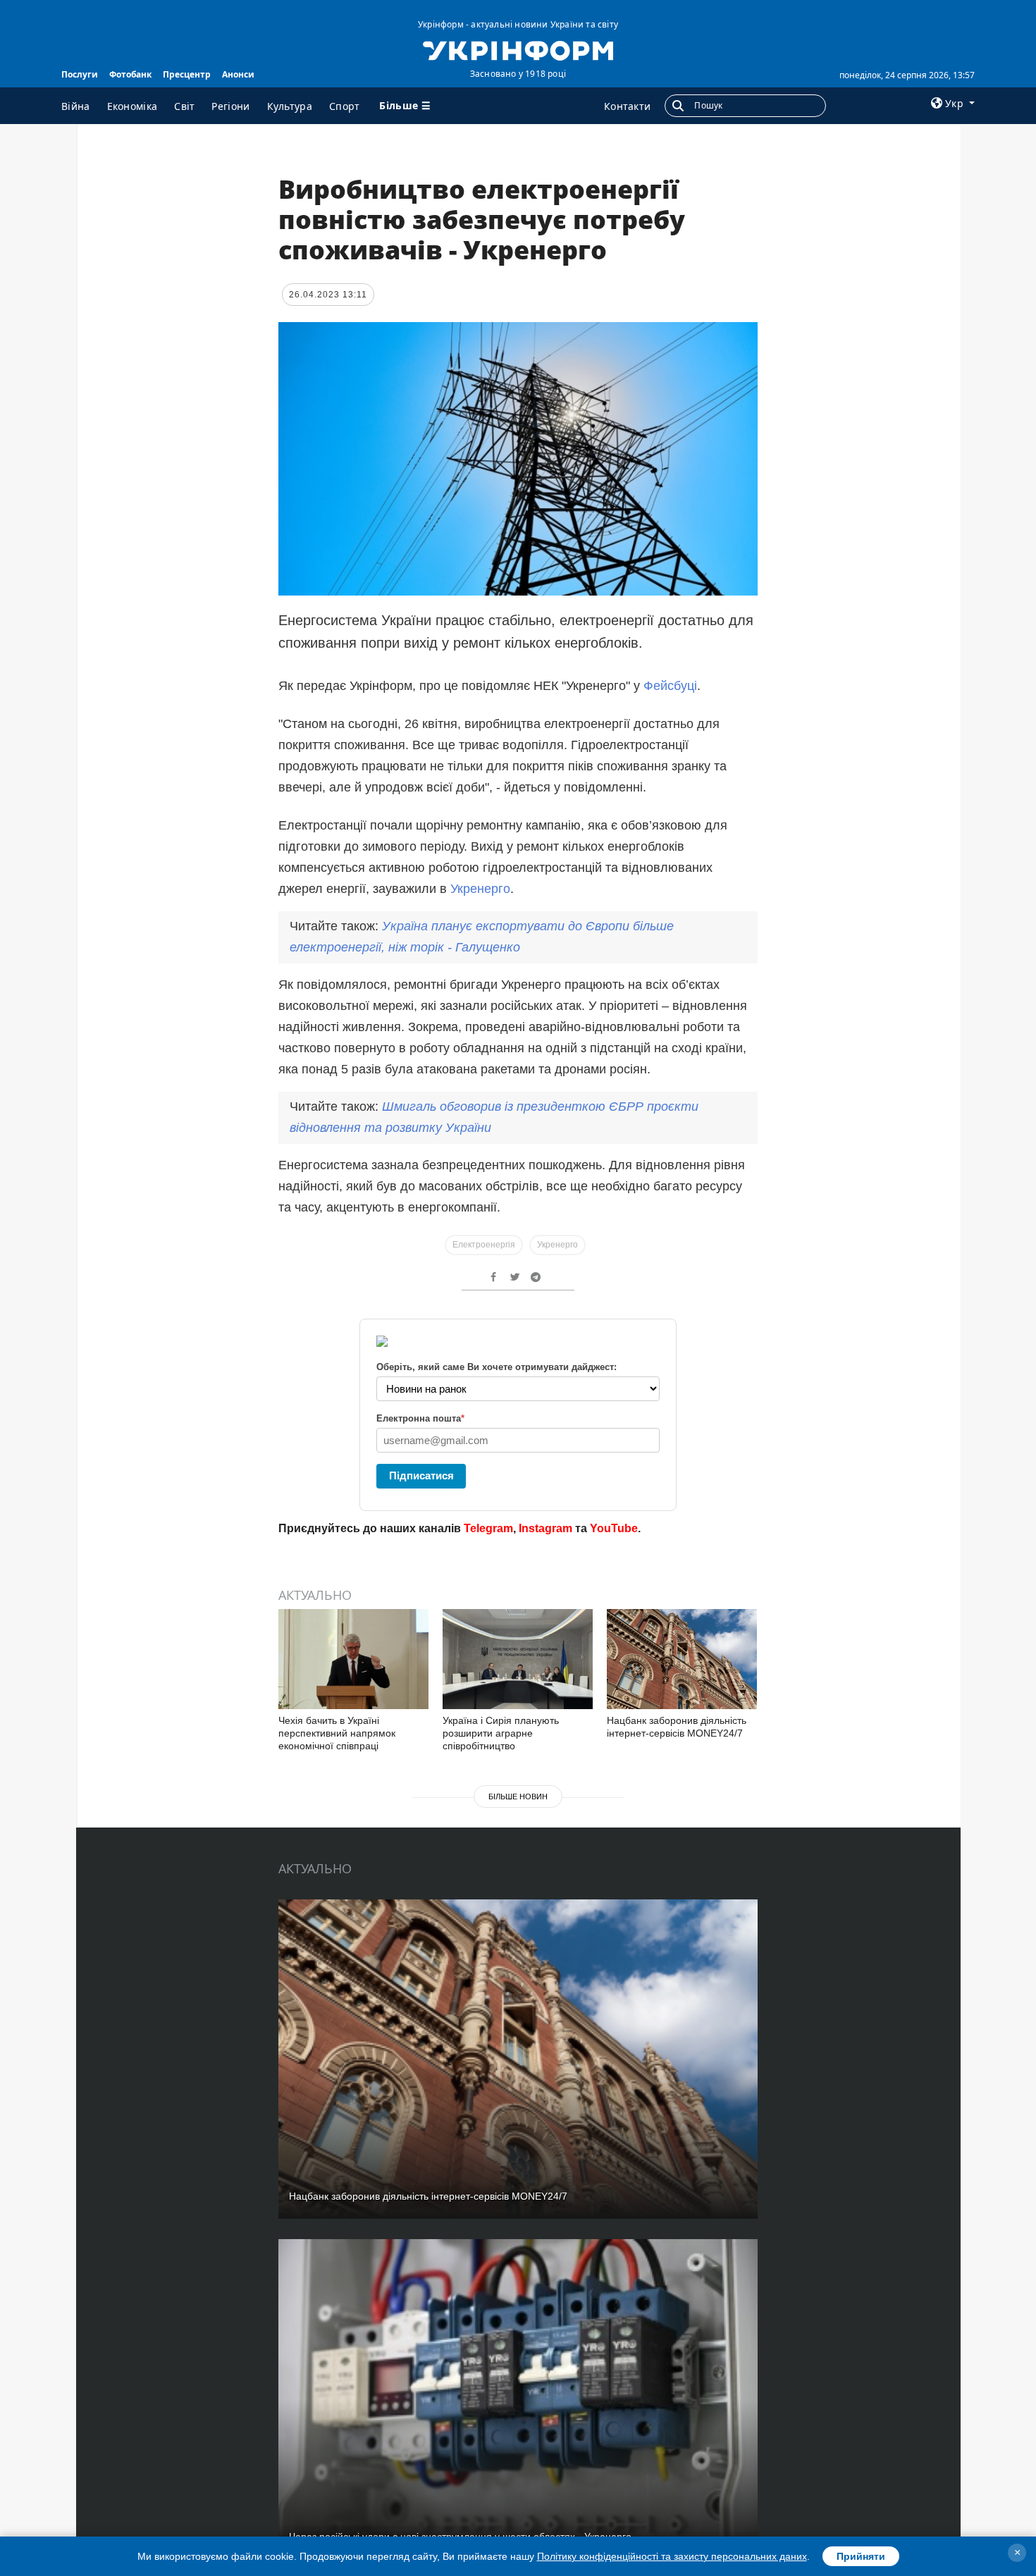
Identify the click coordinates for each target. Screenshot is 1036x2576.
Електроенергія (484, 1245)
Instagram (545, 1528)
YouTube (614, 1528)
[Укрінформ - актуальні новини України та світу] (518, 49)
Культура (290, 106)
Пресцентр (187, 74)
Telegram (488, 1528)
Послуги (80, 74)
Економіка (132, 106)
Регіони (230, 106)
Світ (184, 106)
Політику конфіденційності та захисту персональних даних (672, 2556)
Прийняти (861, 2556)
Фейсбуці (670, 686)
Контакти (627, 106)
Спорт (345, 106)
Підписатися (421, 1475)
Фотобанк (130, 74)
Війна (76, 106)
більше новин (518, 1797)
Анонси (238, 74)
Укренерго (480, 889)
